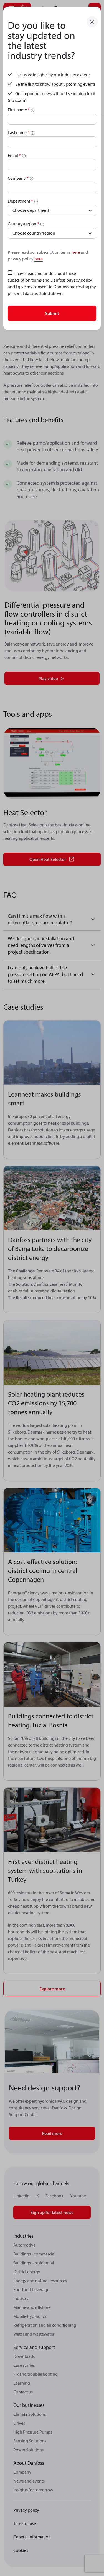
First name (19, 110)
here (76, 252)
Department (20, 201)
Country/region (23, 224)
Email (14, 155)
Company (18, 178)
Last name (19, 132)
